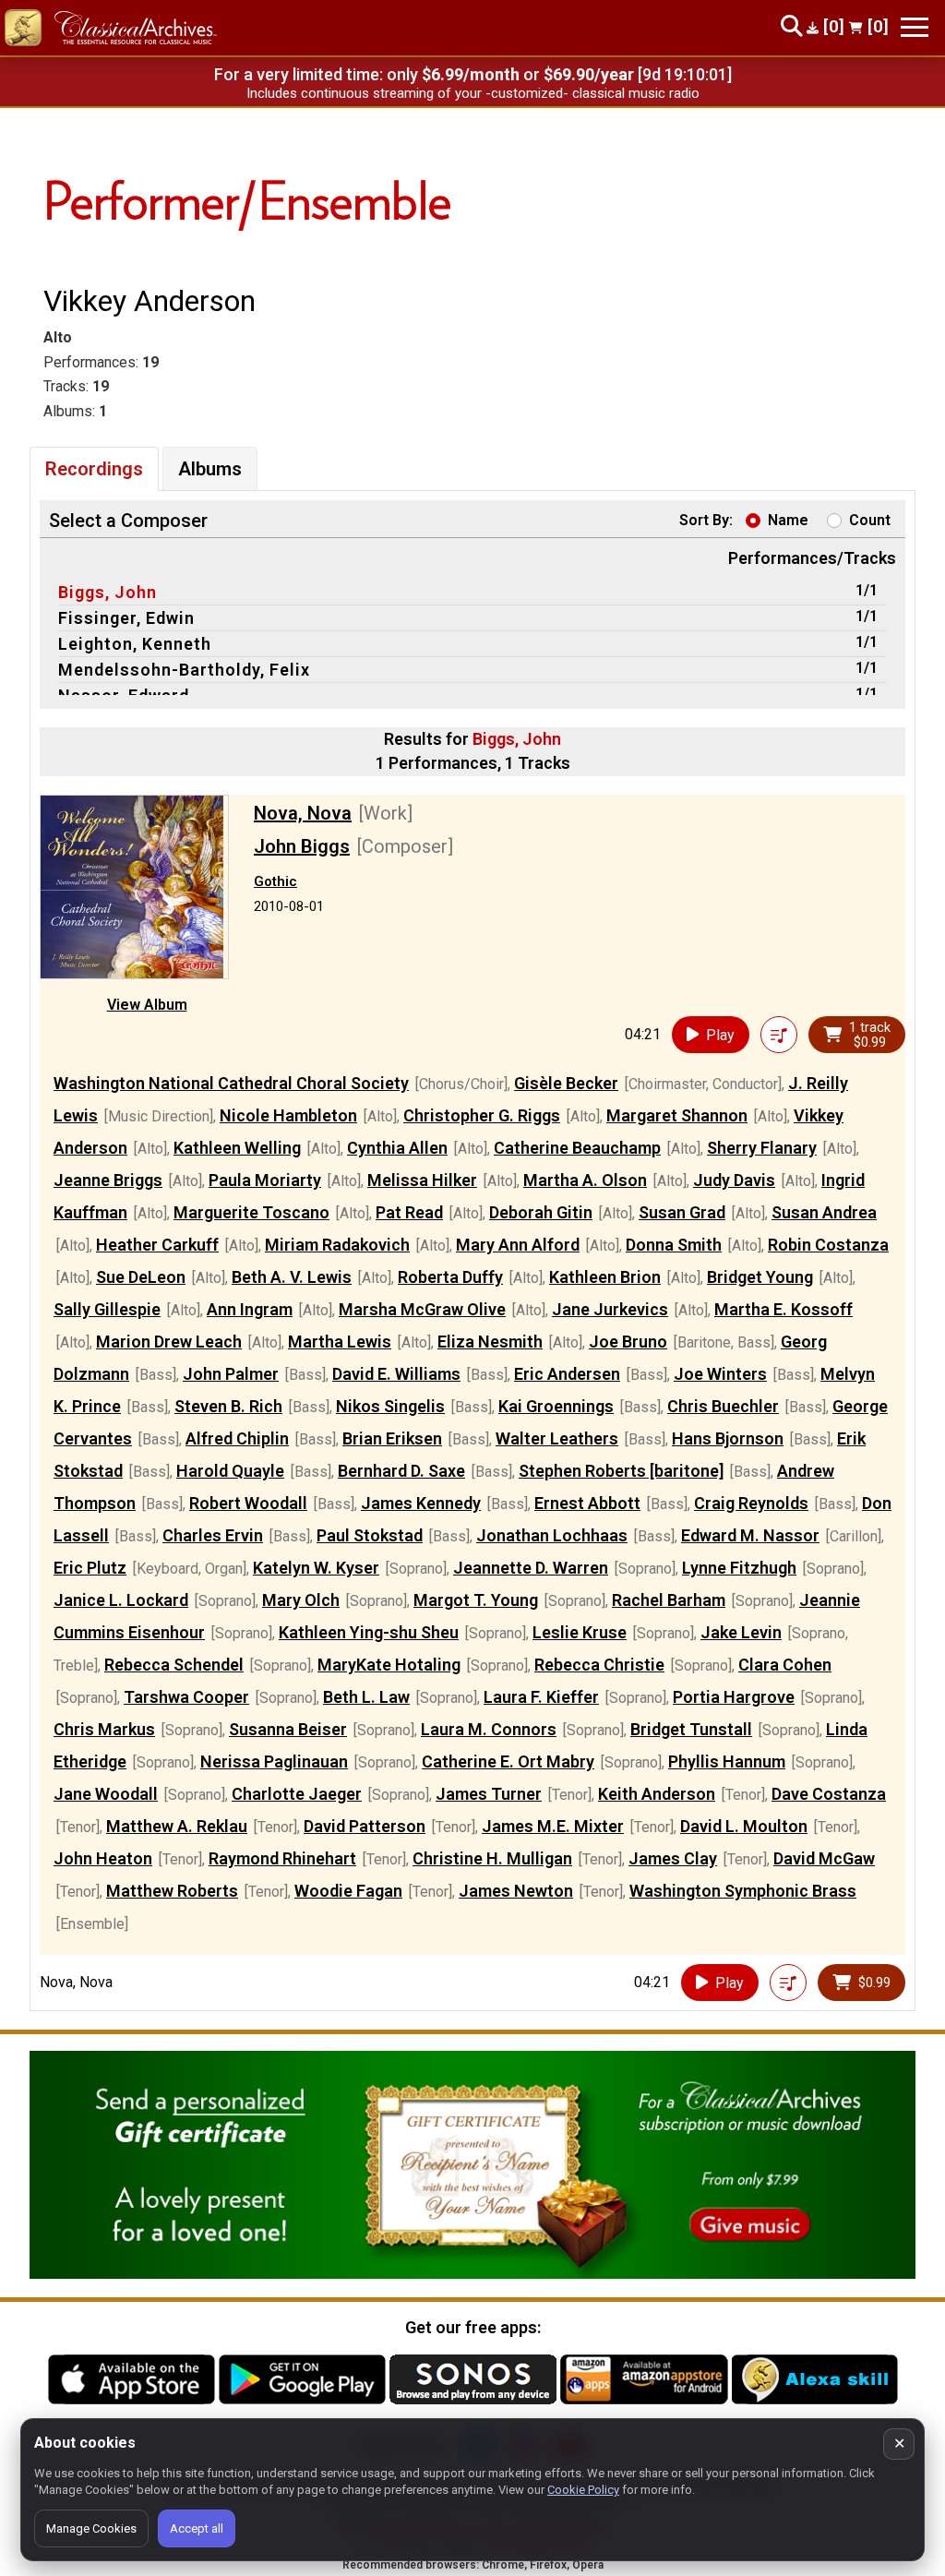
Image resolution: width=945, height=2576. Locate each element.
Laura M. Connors (489, 1729)
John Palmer (231, 1374)
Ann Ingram (250, 1309)
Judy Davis (734, 1180)
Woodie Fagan (348, 1891)
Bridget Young (760, 1277)
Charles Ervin (213, 1535)
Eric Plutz (90, 1568)
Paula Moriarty (265, 1180)
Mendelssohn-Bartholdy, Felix (184, 670)
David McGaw (824, 1858)
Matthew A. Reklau (177, 1826)
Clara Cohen (785, 1665)
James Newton (516, 1891)
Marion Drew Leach (169, 1342)
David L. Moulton (744, 1826)
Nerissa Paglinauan (274, 1761)
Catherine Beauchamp (577, 1148)
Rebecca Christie (599, 1665)
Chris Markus (104, 1729)
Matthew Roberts (172, 1891)
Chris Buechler (723, 1406)
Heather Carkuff (157, 1245)
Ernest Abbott (587, 1503)
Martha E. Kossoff (784, 1309)
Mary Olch (301, 1600)
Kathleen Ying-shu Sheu (369, 1632)
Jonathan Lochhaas (552, 1535)
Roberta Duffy (450, 1277)
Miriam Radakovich (337, 1245)
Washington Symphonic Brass (743, 1891)
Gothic (275, 881)
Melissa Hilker (422, 1180)
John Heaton (103, 1858)
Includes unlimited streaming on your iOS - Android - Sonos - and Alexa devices (472, 93)
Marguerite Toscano (251, 1212)
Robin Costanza (828, 1245)
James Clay (673, 1858)
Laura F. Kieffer (541, 1697)
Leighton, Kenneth (135, 644)
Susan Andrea (824, 1212)
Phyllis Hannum (727, 1761)
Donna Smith (674, 1245)
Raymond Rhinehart (282, 1858)
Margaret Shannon (677, 1115)
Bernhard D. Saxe (401, 1471)
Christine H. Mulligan (492, 1858)
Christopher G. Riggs (482, 1115)
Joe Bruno (628, 1342)
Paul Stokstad (370, 1535)
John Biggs (302, 846)
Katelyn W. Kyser (316, 1568)
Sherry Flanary (762, 1148)
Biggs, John (108, 592)
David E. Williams (396, 1374)
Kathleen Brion (605, 1277)
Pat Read (409, 1212)
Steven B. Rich (228, 1406)
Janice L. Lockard (121, 1600)
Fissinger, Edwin (126, 618)
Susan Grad (682, 1212)
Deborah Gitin (541, 1212)
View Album (147, 1005)
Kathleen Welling (237, 1148)
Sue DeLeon (141, 1277)
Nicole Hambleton (288, 1115)
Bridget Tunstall (691, 1729)
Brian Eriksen (392, 1438)
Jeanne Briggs (108, 1180)
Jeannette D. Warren (531, 1568)
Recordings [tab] (94, 469)
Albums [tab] (210, 469)
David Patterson (365, 1826)
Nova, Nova (303, 813)
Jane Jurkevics (610, 1309)
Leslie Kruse (580, 1632)
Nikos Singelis (390, 1406)
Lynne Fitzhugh (739, 1568)
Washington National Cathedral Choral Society (231, 1083)
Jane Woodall (106, 1794)
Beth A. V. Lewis (292, 1277)
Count (870, 520)
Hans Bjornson (728, 1438)
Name (788, 520)
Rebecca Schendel (174, 1665)
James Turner (489, 1794)
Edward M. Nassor (750, 1535)
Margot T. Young (476, 1600)
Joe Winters (720, 1374)
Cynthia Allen (397, 1148)
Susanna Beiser (288, 1729)
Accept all (197, 2528)
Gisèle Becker (566, 1083)
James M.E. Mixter (553, 1826)
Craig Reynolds (751, 1503)
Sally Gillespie (107, 1309)
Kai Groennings (556, 1406)
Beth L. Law (366, 1697)
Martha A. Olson (585, 1180)
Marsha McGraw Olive (422, 1309)
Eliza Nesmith (490, 1342)
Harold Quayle (230, 1471)
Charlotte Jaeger (297, 1794)
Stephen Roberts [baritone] (621, 1471)
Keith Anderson (657, 1794)
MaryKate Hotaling (389, 1665)
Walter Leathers (557, 1438)
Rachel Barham (669, 1600)
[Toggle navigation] (915, 27)
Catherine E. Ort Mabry (508, 1761)
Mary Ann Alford (518, 1245)
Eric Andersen (567, 1374)
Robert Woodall (248, 1503)
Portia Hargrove (734, 1697)
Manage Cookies (91, 2528)
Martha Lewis (340, 1342)
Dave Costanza (829, 1794)
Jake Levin (741, 1632)
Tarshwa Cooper (186, 1697)
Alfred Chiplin (237, 1438)
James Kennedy (421, 1503)
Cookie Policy (583, 2490)
